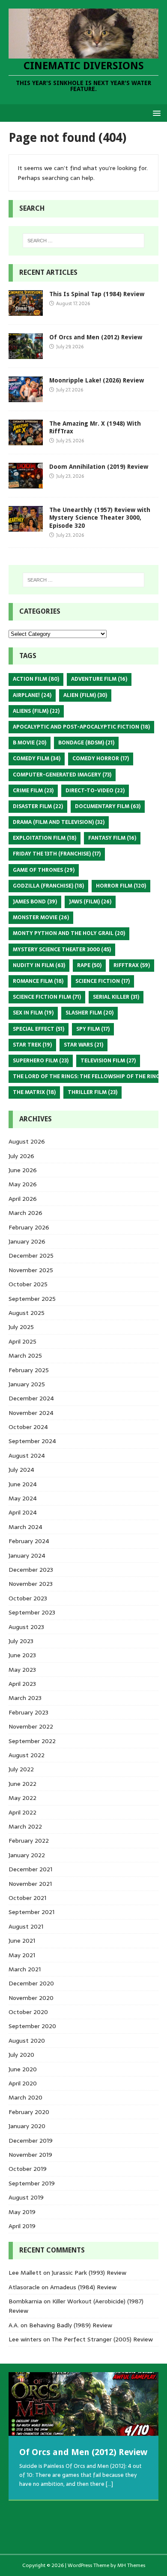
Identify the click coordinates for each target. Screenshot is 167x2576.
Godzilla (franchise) (48, 886)
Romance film (38, 981)
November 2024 (31, 1413)
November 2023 (31, 1584)
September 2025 (32, 1299)
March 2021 (25, 1969)
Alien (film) (85, 695)
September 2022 (32, 1741)
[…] (109, 2484)
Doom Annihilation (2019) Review (99, 467)
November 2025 (31, 1270)
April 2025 (22, 1341)
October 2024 (28, 1427)
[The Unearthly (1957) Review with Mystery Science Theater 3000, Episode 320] (26, 527)
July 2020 (21, 2055)
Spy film (93, 1029)
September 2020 (32, 2026)
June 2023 (22, 1655)
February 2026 (29, 1227)
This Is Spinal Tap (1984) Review (97, 294)
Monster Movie (41, 917)
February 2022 (29, 1841)
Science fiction (103, 981)
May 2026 (23, 1184)
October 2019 (28, 2169)
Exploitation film (45, 838)
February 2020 (29, 2112)
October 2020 (28, 2012)
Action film (36, 679)
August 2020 (27, 2041)
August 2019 (26, 2197)
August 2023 (26, 1627)
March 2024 (25, 1527)
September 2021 (31, 1912)
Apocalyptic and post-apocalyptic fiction (81, 727)
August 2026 (27, 1141)
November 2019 (30, 2155)
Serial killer (116, 997)
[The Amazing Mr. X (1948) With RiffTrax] (26, 441)
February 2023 (28, 1712)
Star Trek (32, 1045)
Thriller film (92, 1092)
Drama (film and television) (59, 822)
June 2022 (22, 1784)
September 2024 (32, 1441)
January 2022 (27, 1855)
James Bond (35, 902)
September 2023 (32, 1612)
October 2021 (27, 1898)
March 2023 (25, 1698)
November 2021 (30, 1884)
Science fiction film (47, 997)
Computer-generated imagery (62, 775)
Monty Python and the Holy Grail (69, 933)
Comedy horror (101, 759)
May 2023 (22, 1670)
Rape (89, 965)
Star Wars (83, 1045)
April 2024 (23, 1512)
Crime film (33, 791)
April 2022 (22, 1812)
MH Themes (131, 2565)
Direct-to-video (95, 791)
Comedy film (37, 759)
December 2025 (31, 1256)
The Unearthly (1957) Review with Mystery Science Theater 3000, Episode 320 (100, 518)
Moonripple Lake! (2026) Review (97, 380)
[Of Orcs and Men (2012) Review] (26, 354)
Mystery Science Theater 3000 (62, 950)
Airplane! (32, 695)
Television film (108, 1061)
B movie (30, 743)
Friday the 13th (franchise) (57, 854)
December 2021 (30, 1869)
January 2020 (27, 2126)
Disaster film (38, 806)
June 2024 (23, 1484)
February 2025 (29, 1370)
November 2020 (31, 1998)
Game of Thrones (44, 870)
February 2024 (29, 1541)
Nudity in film (39, 965)
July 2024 (21, 1470)
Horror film (121, 886)
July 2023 (21, 1641)
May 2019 (22, 2212)
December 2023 (31, 1570)
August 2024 (27, 1456)
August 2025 (27, 1313)
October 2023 (28, 1598)
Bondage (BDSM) (86, 743)
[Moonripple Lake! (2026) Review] (26, 397)
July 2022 (21, 1769)
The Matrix (34, 1092)
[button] (155, 113)
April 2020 (23, 2083)
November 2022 (31, 1726)
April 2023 (22, 1684)
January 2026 (27, 1241)
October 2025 (28, 1284)
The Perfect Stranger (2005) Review (102, 2339)
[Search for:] (84, 241)
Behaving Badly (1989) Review (71, 2325)
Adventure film (99, 679)
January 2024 (27, 1556)
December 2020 (31, 1983)
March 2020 (25, 2097)
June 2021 (22, 1941)
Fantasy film (112, 838)
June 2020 (23, 2069)
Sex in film (33, 1013)
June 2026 (23, 1170)
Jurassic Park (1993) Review (89, 2273)
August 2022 (27, 1755)
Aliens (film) (36, 711)
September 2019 (32, 2183)
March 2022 (25, 1826)
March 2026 (25, 1213)
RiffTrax (132, 965)
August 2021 (26, 1926)
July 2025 (21, 1327)
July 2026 (21, 1156)
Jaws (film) (90, 902)
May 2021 (22, 1955)
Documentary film (108, 806)
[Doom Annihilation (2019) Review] (26, 484)
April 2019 (22, 2226)
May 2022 (22, 1798)
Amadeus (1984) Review (83, 2287)
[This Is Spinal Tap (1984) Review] (26, 311)
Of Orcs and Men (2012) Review (96, 337)
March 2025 (25, 1356)
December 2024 (31, 1398)
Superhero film (41, 1061)
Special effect (39, 1029)
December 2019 (31, 2141)
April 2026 (23, 1199)
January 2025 (27, 1384)
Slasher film (89, 1013)
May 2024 (23, 1498)
